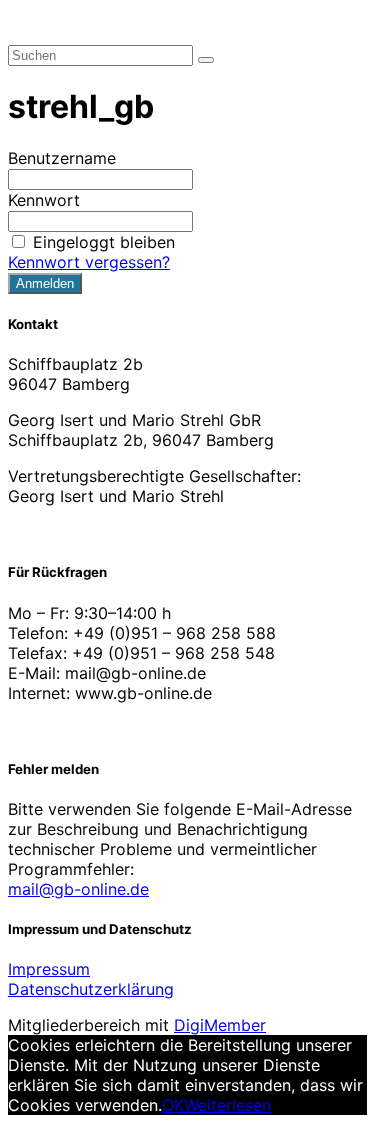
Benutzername (62, 158)
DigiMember (220, 1025)
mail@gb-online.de (78, 889)
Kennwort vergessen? (89, 262)
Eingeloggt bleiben (104, 242)
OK (173, 1105)
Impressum (49, 969)
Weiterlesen (227, 1105)
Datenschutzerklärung (91, 989)
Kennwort (44, 200)
